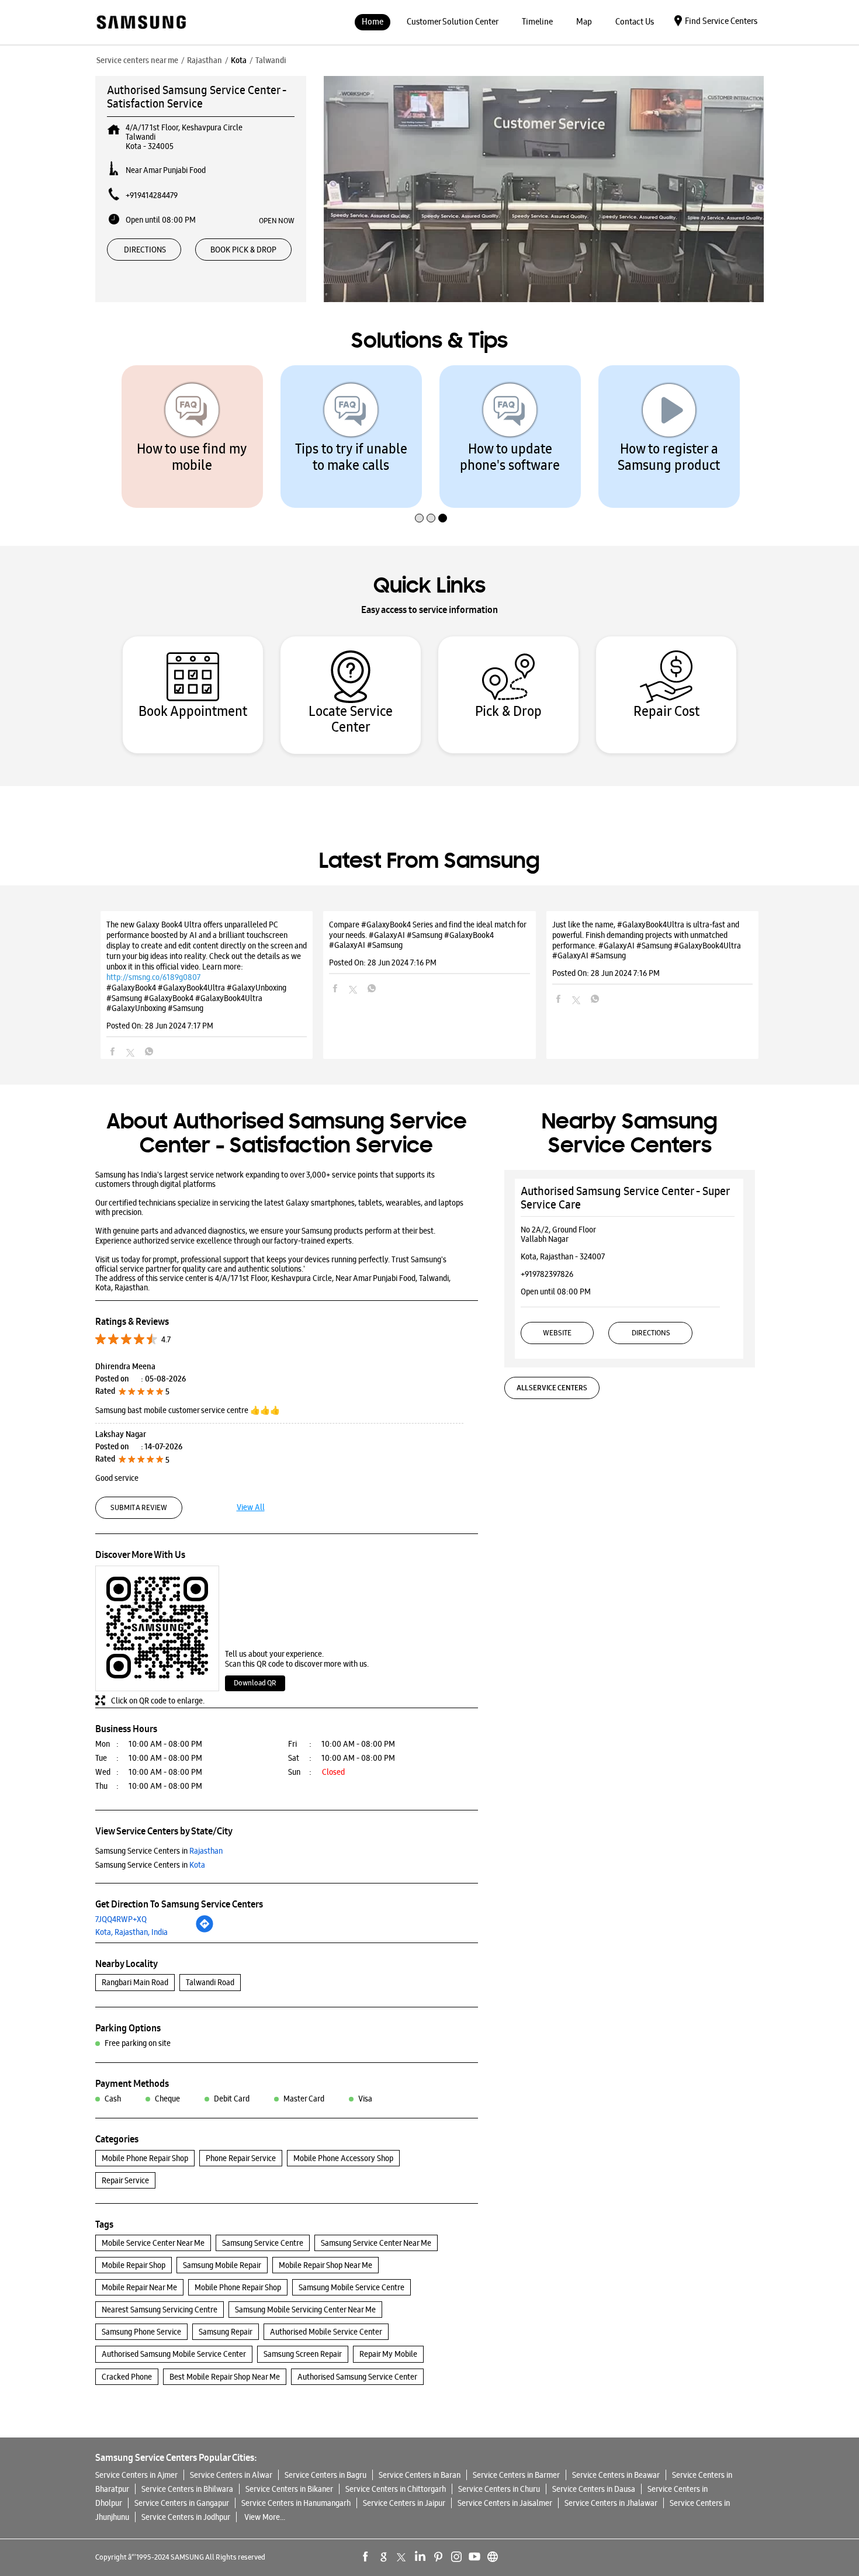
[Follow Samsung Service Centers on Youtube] (474, 2557)
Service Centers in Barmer (516, 2475)
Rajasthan (205, 60)
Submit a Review (139, 1507)
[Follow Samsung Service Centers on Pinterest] (438, 2557)
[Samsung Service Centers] (141, 23)
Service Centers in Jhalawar (611, 2503)
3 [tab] (441, 493)
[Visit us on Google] (384, 2557)
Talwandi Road (210, 1982)
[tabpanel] (192, 437)
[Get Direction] (205, 1930)
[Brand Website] (493, 2557)
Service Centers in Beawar (616, 2475)
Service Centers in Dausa (594, 2489)
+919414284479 (152, 195)
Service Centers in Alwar (231, 2475)
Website (557, 1333)
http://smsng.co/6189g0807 (153, 977)
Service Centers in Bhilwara (187, 2489)
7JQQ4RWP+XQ (121, 1919)
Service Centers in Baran (420, 2475)
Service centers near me (137, 60)
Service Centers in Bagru (325, 2475)
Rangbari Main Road (135, 1982)
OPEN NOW (277, 220)
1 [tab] (418, 493)
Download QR (255, 1683)
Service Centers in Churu (499, 2489)
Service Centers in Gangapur (182, 2503)
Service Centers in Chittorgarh (396, 2489)
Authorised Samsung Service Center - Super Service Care (625, 1198)
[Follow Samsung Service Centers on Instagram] (456, 2557)
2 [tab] (430, 493)
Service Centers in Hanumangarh (296, 2503)
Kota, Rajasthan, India (131, 1932)
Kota (239, 60)
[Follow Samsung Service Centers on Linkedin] (420, 2557)
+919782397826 (547, 1274)
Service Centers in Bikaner (289, 2489)
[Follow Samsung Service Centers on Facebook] (366, 2557)
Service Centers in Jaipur (404, 2503)
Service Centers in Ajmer (136, 2475)
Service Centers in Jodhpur (186, 2517)
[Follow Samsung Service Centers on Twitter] (402, 2557)
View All (251, 1507)
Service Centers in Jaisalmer (505, 2503)
